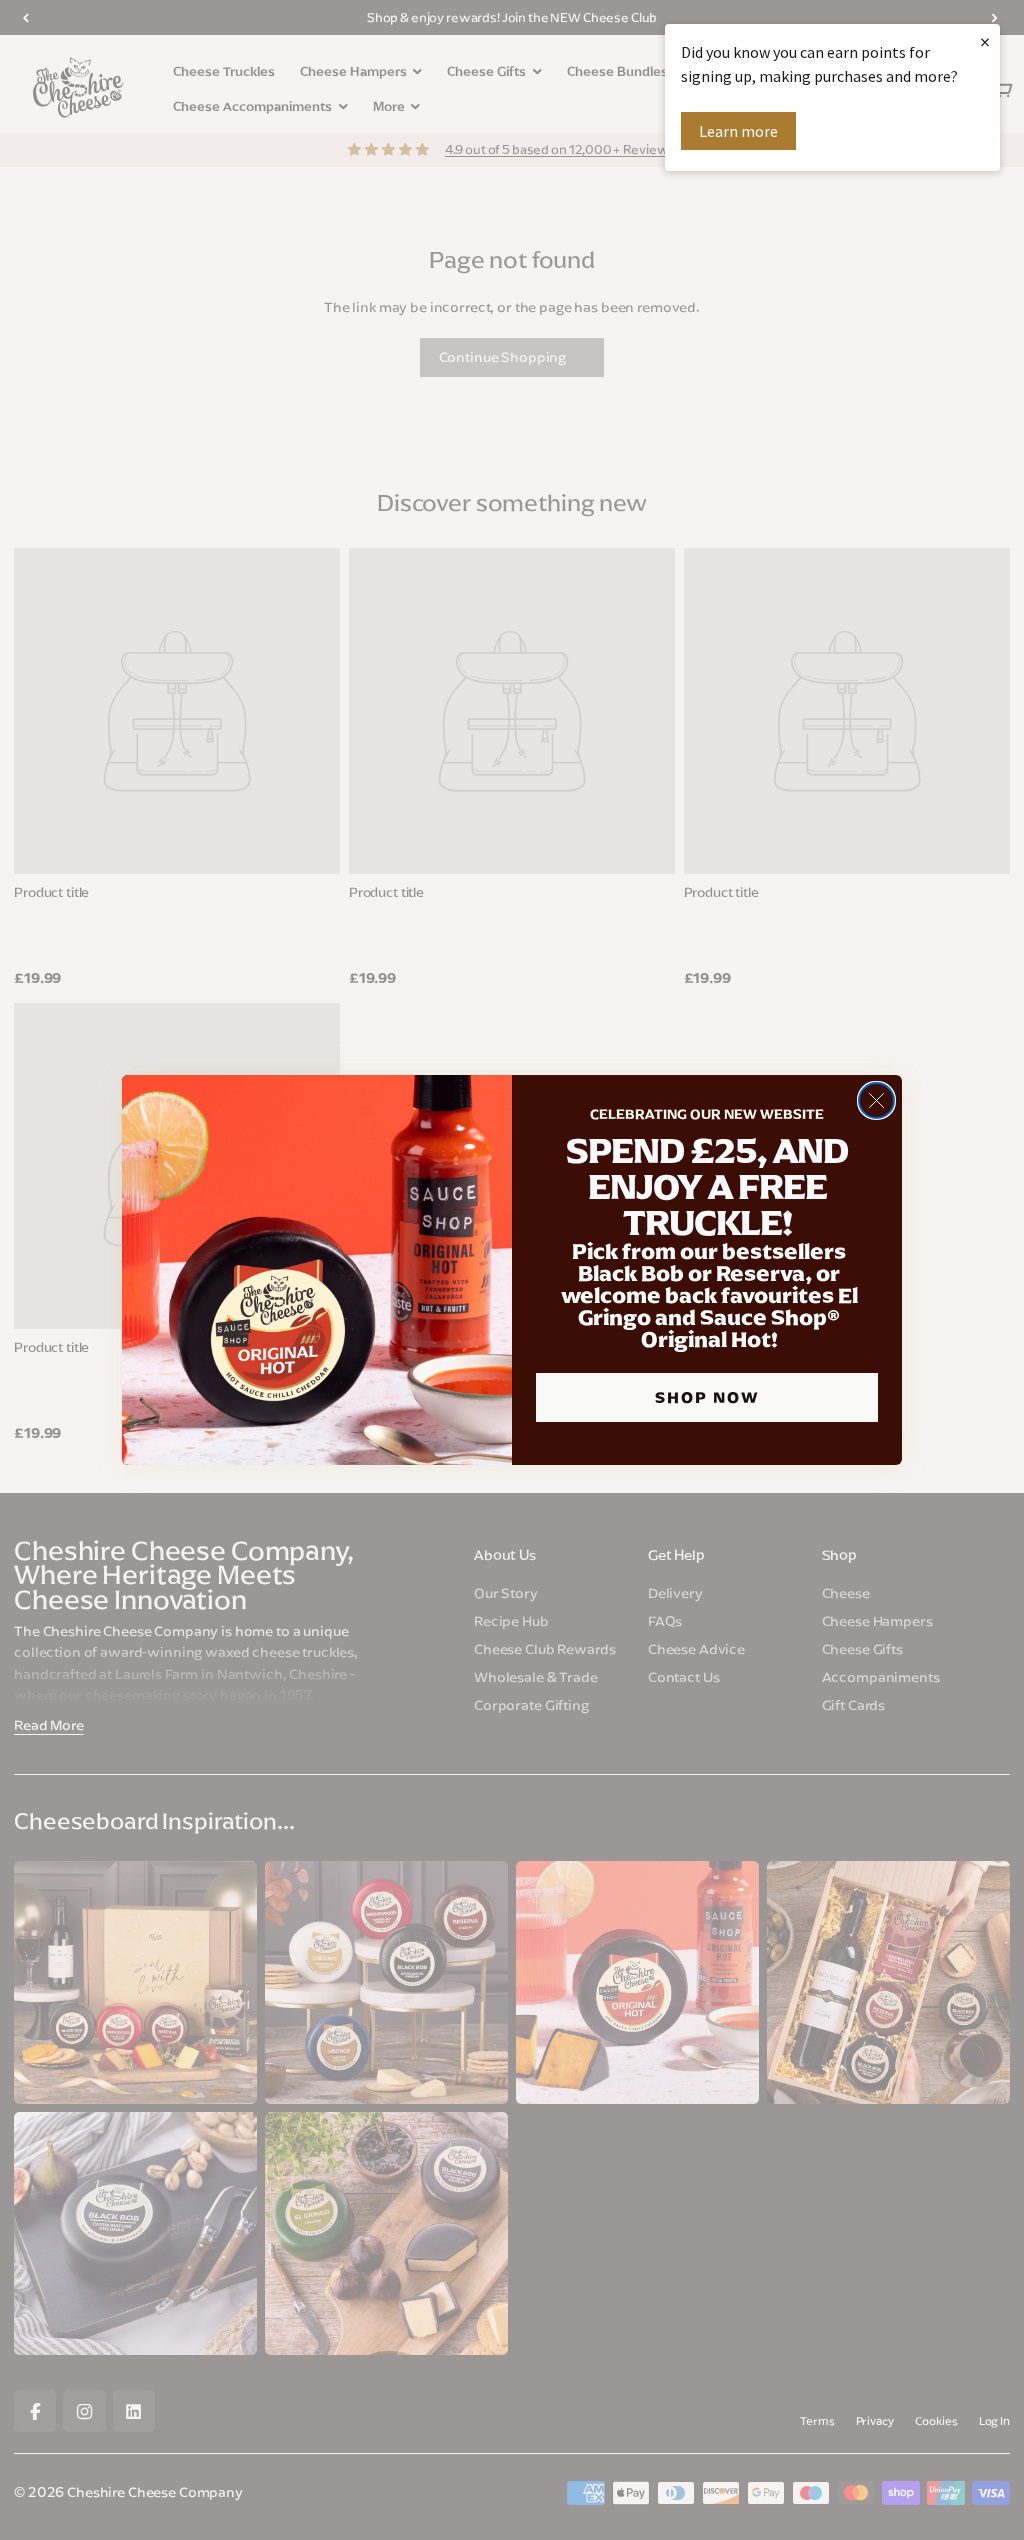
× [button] (985, 41)
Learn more (738, 131)
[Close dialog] (876, 1100)
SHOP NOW (707, 1397)
